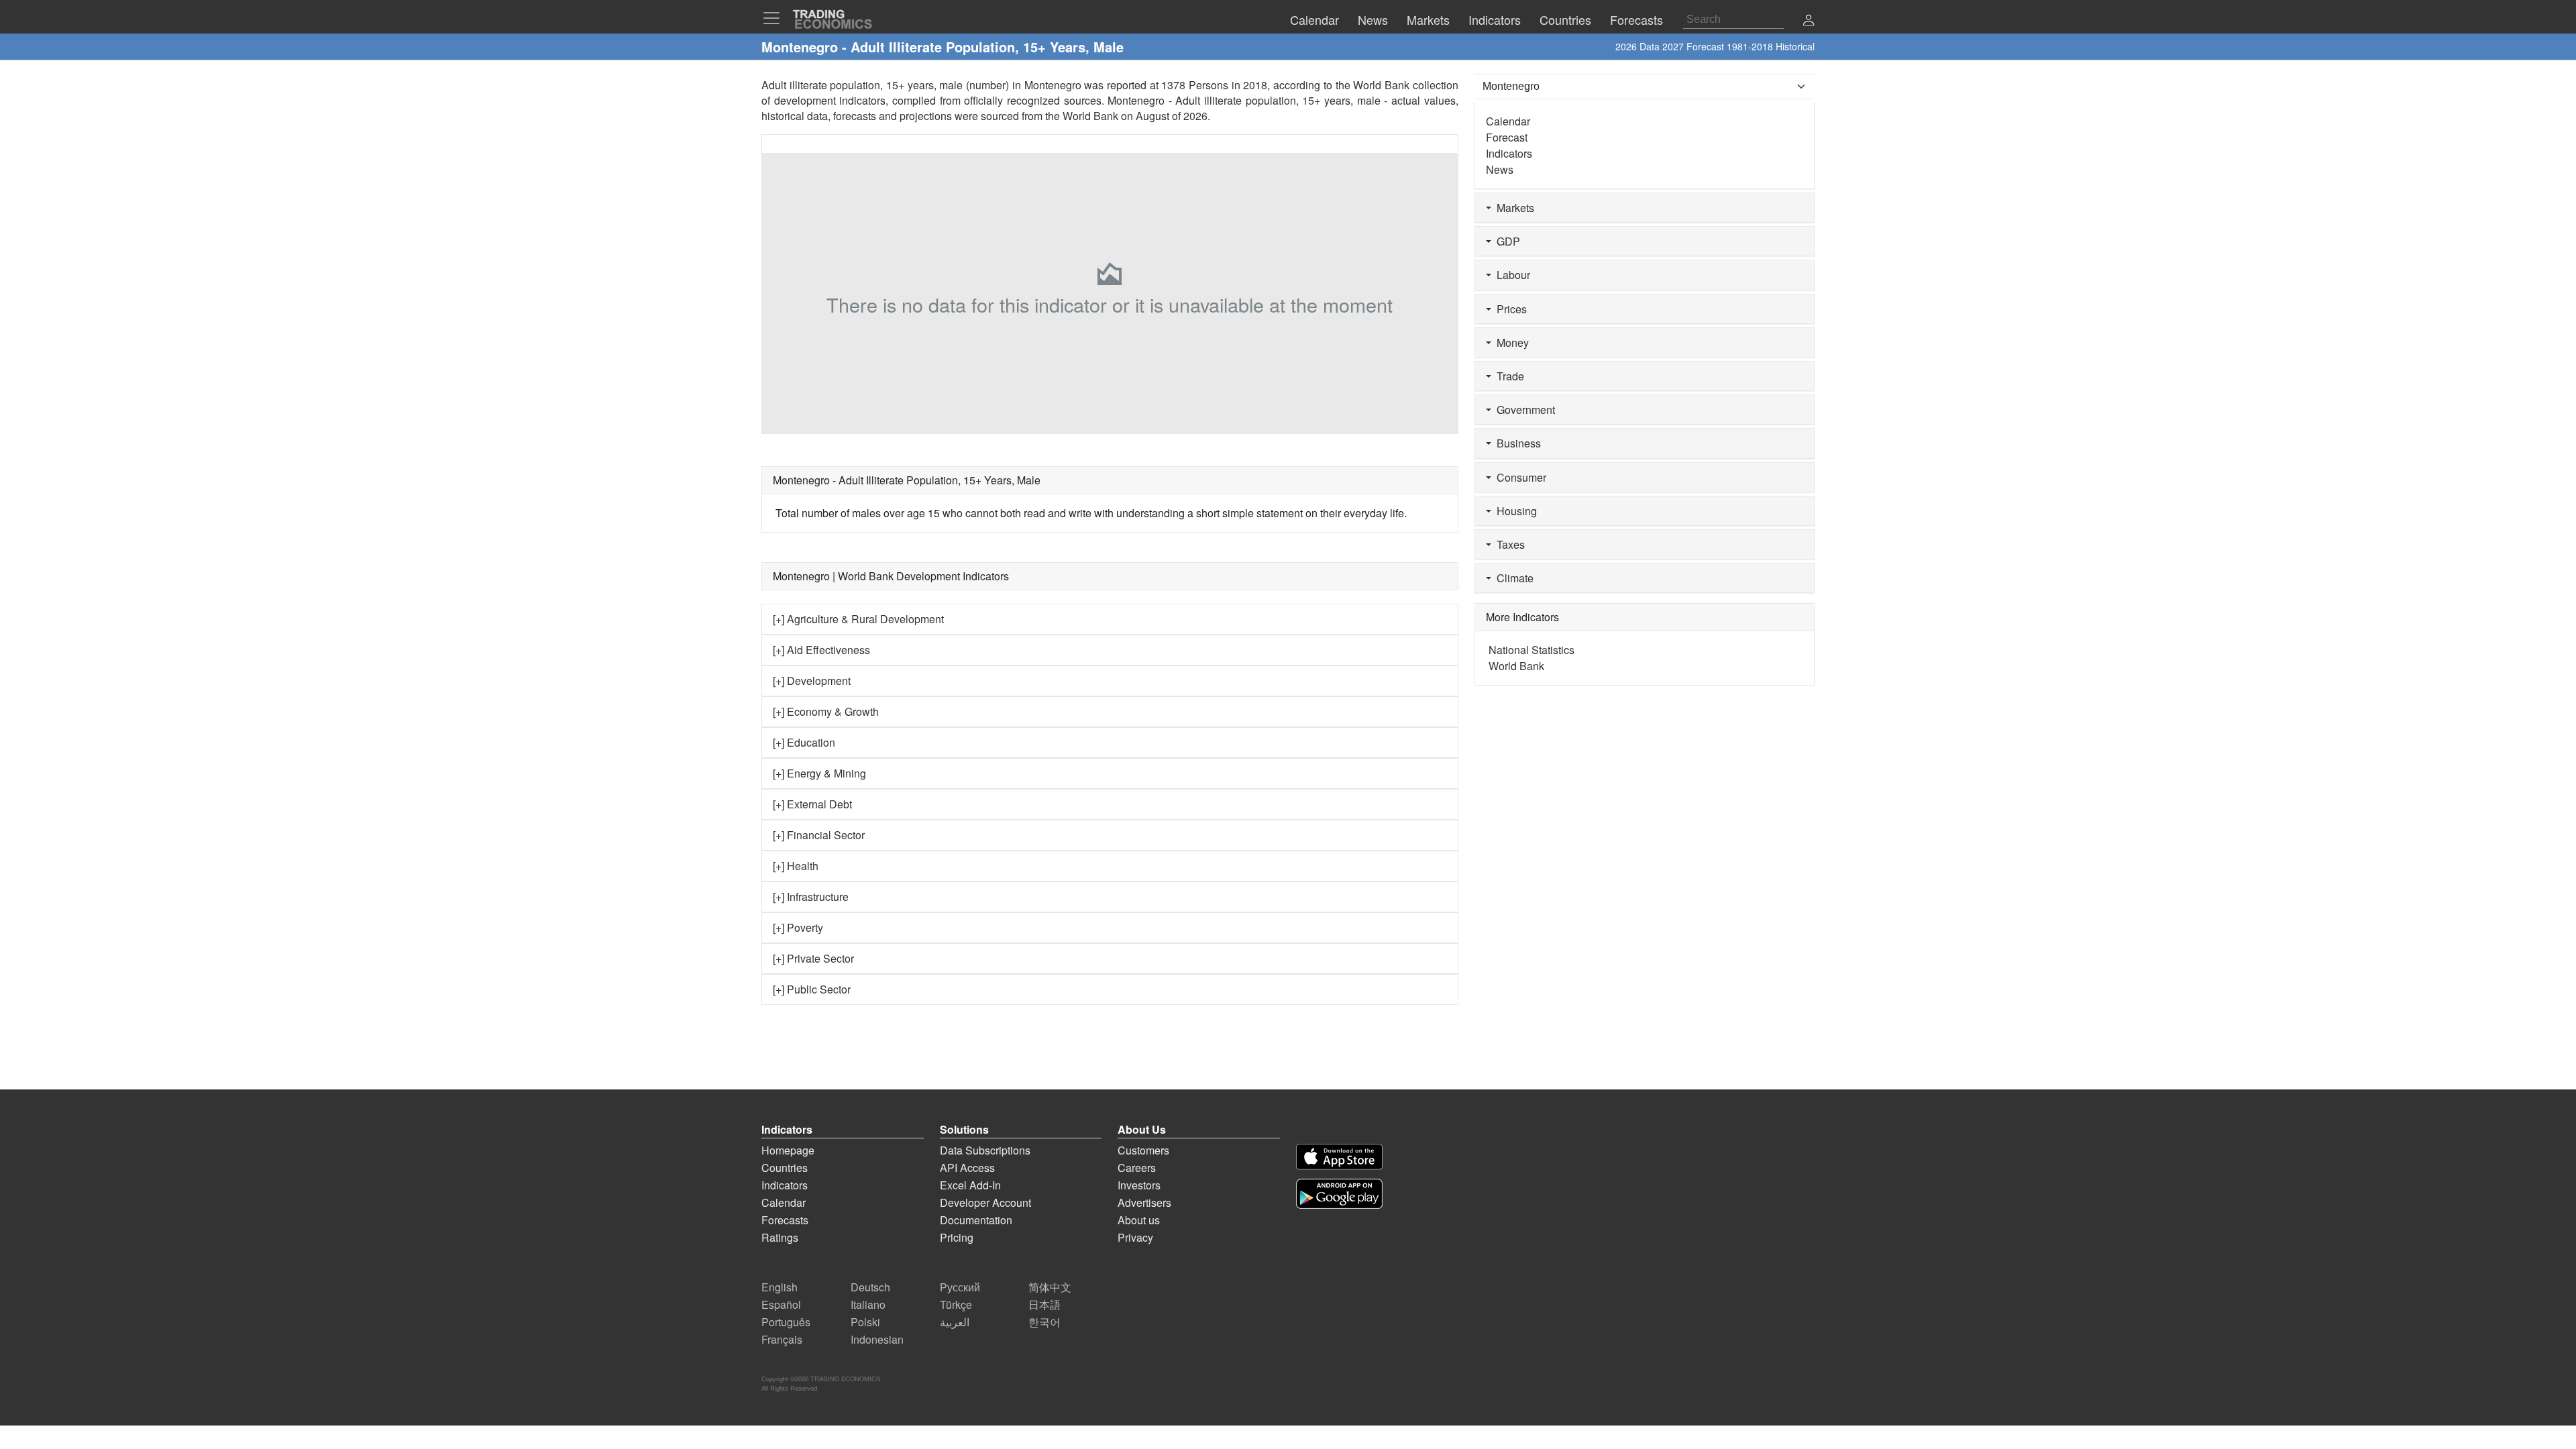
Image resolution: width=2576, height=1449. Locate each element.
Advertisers (1144, 1202)
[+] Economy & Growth (826, 711)
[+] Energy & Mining (819, 773)
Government (1523, 410)
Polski (865, 1322)
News (1500, 169)
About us (1139, 1220)
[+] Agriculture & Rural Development (858, 619)
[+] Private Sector (813, 958)
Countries (785, 1168)
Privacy (1135, 1237)
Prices (1509, 309)
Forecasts (785, 1220)
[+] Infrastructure (811, 897)
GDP (1506, 241)
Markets (1513, 208)
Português (786, 1322)
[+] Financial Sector (819, 835)
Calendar (1508, 121)
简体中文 (1050, 1287)
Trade (1508, 376)
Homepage (788, 1150)
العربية (955, 1322)
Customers (1143, 1150)
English (780, 1287)
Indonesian (877, 1339)
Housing (1514, 511)
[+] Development (812, 681)
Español (781, 1304)
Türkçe (956, 1304)
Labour (1511, 275)
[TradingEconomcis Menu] (775, 18)
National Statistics (1532, 650)
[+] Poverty (798, 927)
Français (782, 1339)
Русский (960, 1287)
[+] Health (796, 866)
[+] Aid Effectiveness (821, 650)
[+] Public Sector (812, 989)
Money (1510, 342)
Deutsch (870, 1287)
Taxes (1508, 544)
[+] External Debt (812, 804)
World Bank (1090, 116)
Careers (1137, 1168)
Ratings (780, 1237)
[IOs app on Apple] (1339, 1157)
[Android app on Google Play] (1339, 1194)
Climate (1512, 578)
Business (1516, 443)
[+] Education (804, 742)
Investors (1139, 1185)
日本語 (1044, 1304)
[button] (1809, 21)
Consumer (1519, 477)
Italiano (868, 1304)
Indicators (1509, 153)
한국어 (1044, 1322)
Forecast (1507, 137)
